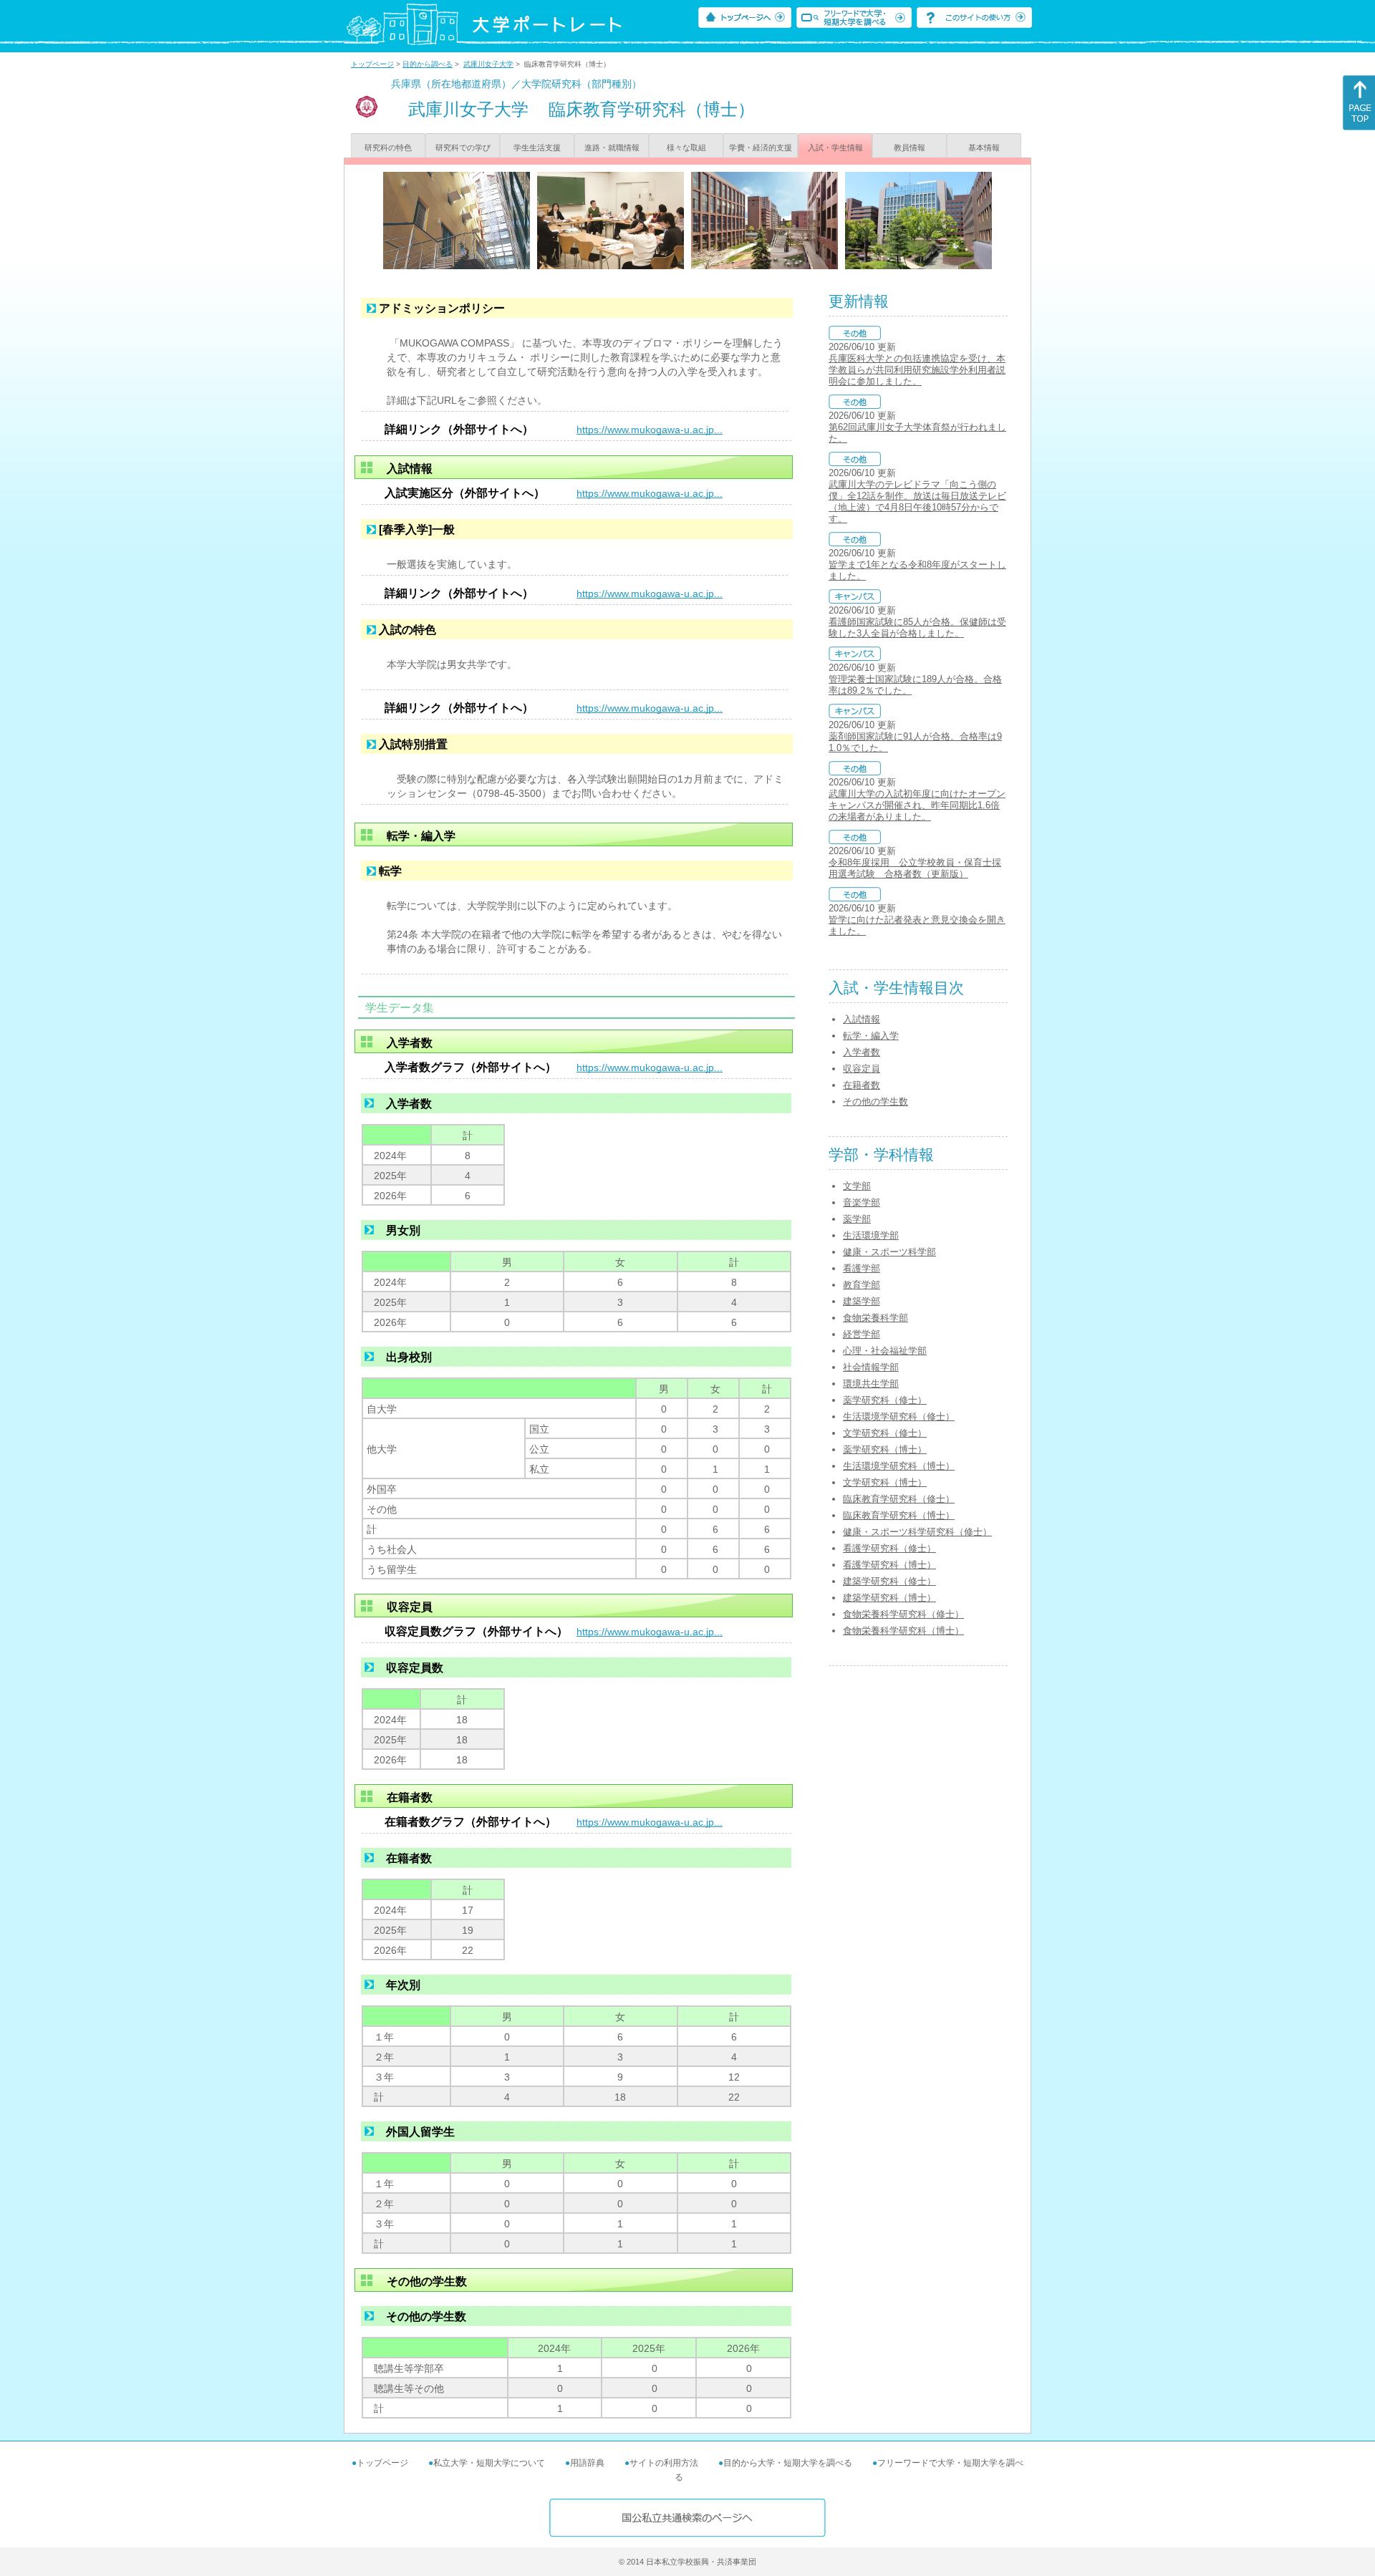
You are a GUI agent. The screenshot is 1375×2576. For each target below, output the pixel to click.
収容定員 (862, 1069)
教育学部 (862, 1285)
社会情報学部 (871, 1367)
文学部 (857, 1186)
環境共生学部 (871, 1384)
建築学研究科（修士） (889, 1581)
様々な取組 (686, 147)
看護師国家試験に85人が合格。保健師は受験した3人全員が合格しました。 (917, 628)
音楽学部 (862, 1202)
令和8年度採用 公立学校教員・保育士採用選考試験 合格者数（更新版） (915, 868)
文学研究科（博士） (885, 1482)
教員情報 (910, 147)
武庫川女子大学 (488, 64)
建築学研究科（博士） (889, 1598)
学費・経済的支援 (761, 147)
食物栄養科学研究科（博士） (903, 1631)
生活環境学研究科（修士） (899, 1417)
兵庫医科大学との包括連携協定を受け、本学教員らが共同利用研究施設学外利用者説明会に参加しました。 (917, 370)
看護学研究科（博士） (889, 1565)
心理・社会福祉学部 (885, 1351)
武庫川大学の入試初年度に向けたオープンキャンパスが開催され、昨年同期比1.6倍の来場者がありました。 (917, 805)
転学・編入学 (871, 1036)
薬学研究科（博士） (885, 1449)
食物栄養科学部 (875, 1318)
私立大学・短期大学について (489, 2463)
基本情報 (984, 147)
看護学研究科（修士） (889, 1548)
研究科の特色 (388, 147)
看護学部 (862, 1268)
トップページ (372, 64)
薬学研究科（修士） (885, 1400)
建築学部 (862, 1301)
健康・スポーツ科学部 (889, 1252)
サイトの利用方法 (664, 2463)
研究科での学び (463, 147)
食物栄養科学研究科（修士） (903, 1614)
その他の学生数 (875, 1101)
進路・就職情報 (612, 147)
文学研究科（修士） (885, 1433)
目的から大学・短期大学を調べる (788, 2463)
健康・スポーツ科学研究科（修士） (917, 1532)
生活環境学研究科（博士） (899, 1466)
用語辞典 (587, 2463)
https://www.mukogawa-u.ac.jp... (650, 430)
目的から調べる (428, 64)
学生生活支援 (537, 147)
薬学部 (857, 1219)
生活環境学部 (871, 1235)
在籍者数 (862, 1085)
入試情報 (862, 1019)
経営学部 (862, 1334)
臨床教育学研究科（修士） (899, 1499)
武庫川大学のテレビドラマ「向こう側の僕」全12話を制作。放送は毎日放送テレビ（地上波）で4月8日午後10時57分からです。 (917, 502)
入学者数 (862, 1052)
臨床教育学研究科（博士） (899, 1515)
